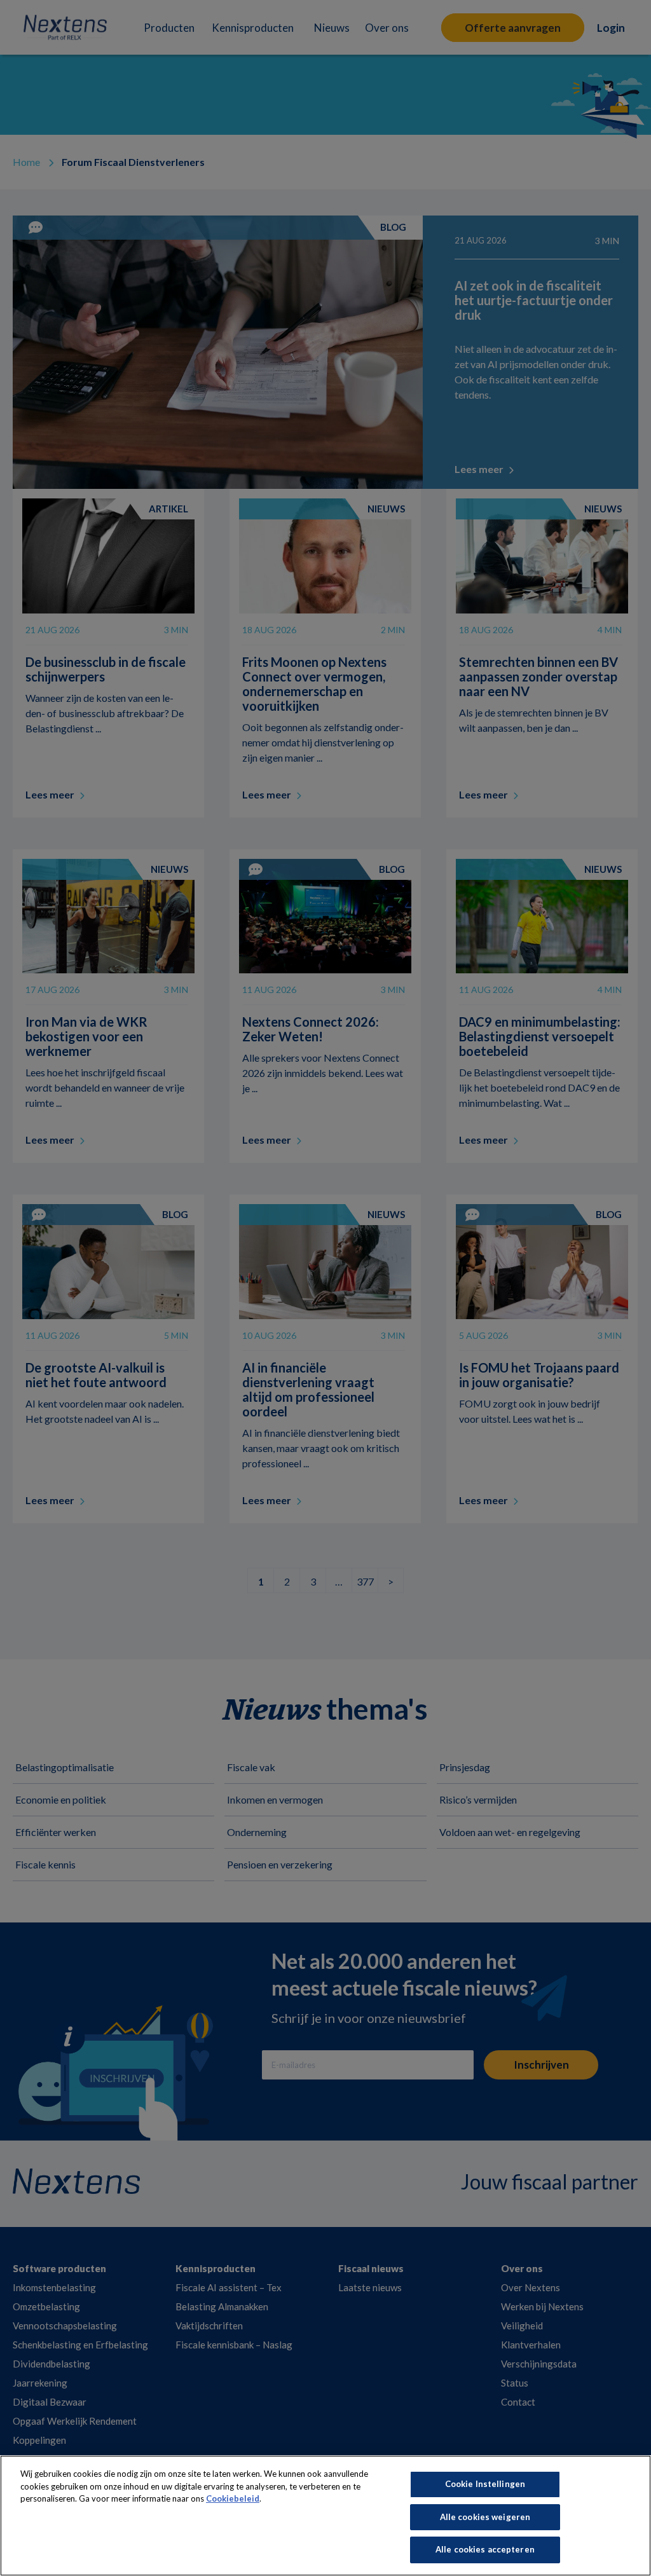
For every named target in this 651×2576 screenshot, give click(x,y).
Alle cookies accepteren (485, 2549)
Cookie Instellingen (485, 2484)
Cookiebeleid (233, 2498)
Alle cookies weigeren (485, 2517)
